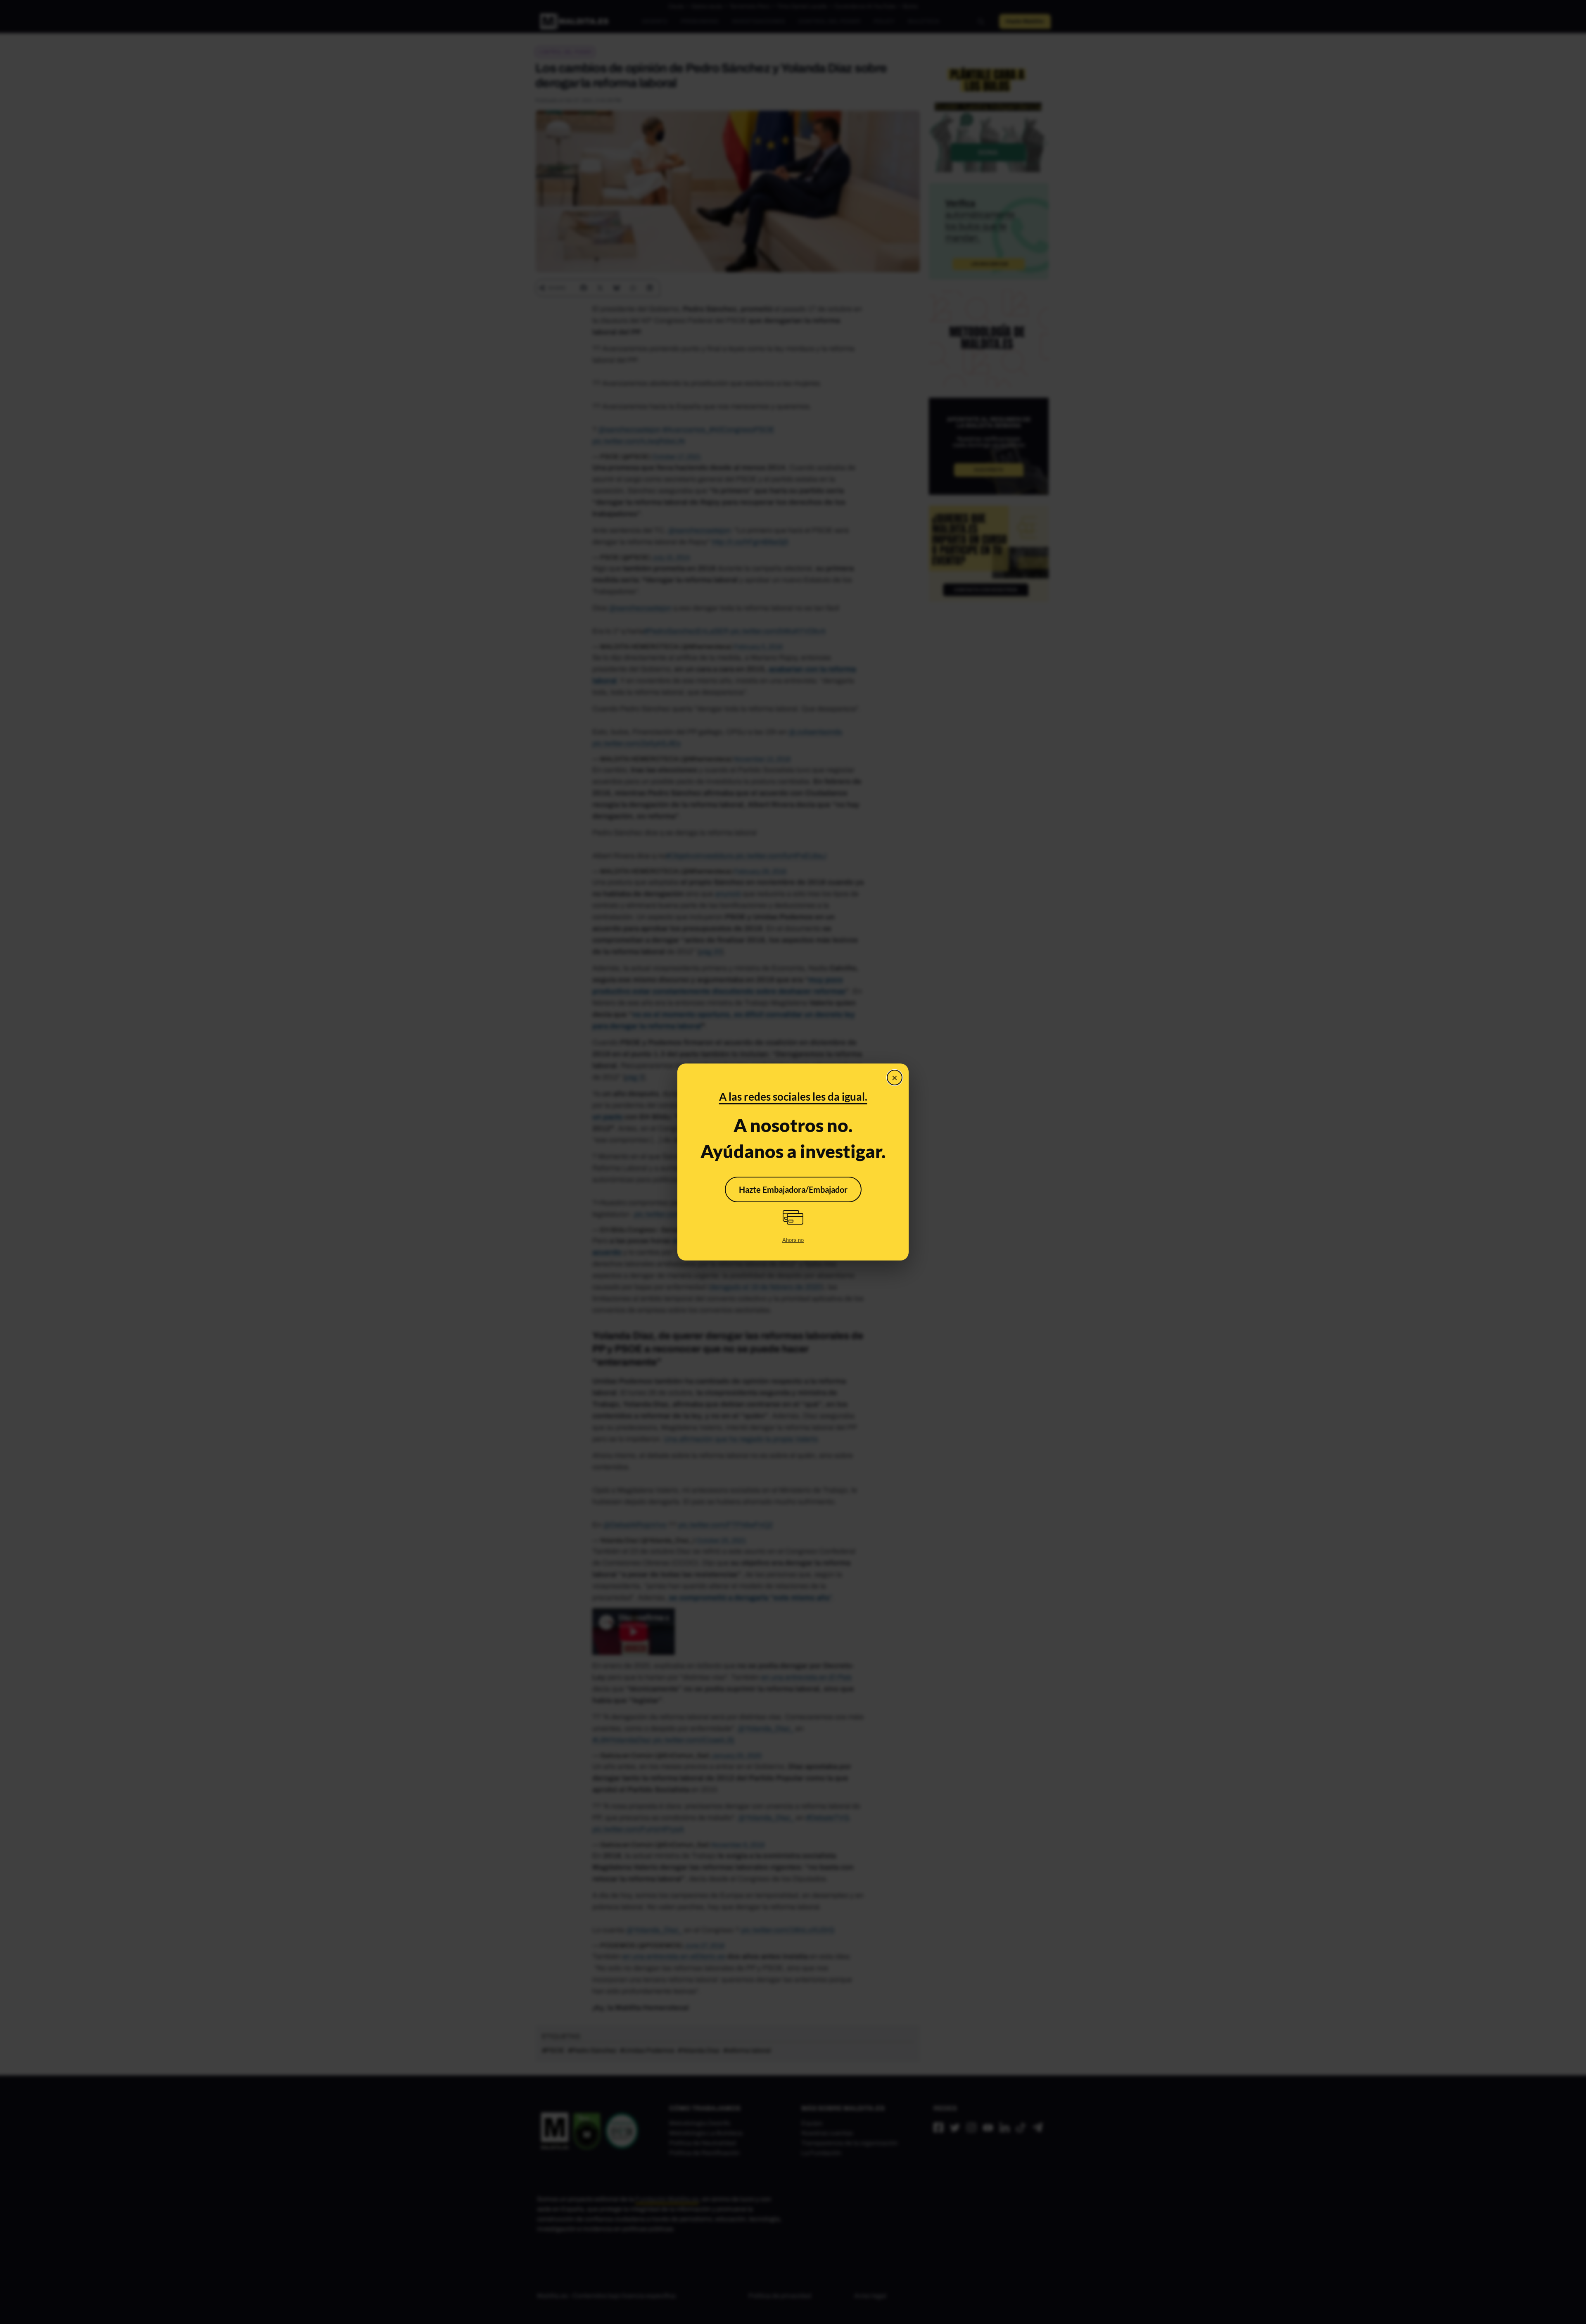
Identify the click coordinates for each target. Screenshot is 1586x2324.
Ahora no (793, 1240)
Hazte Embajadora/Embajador (793, 1189)
